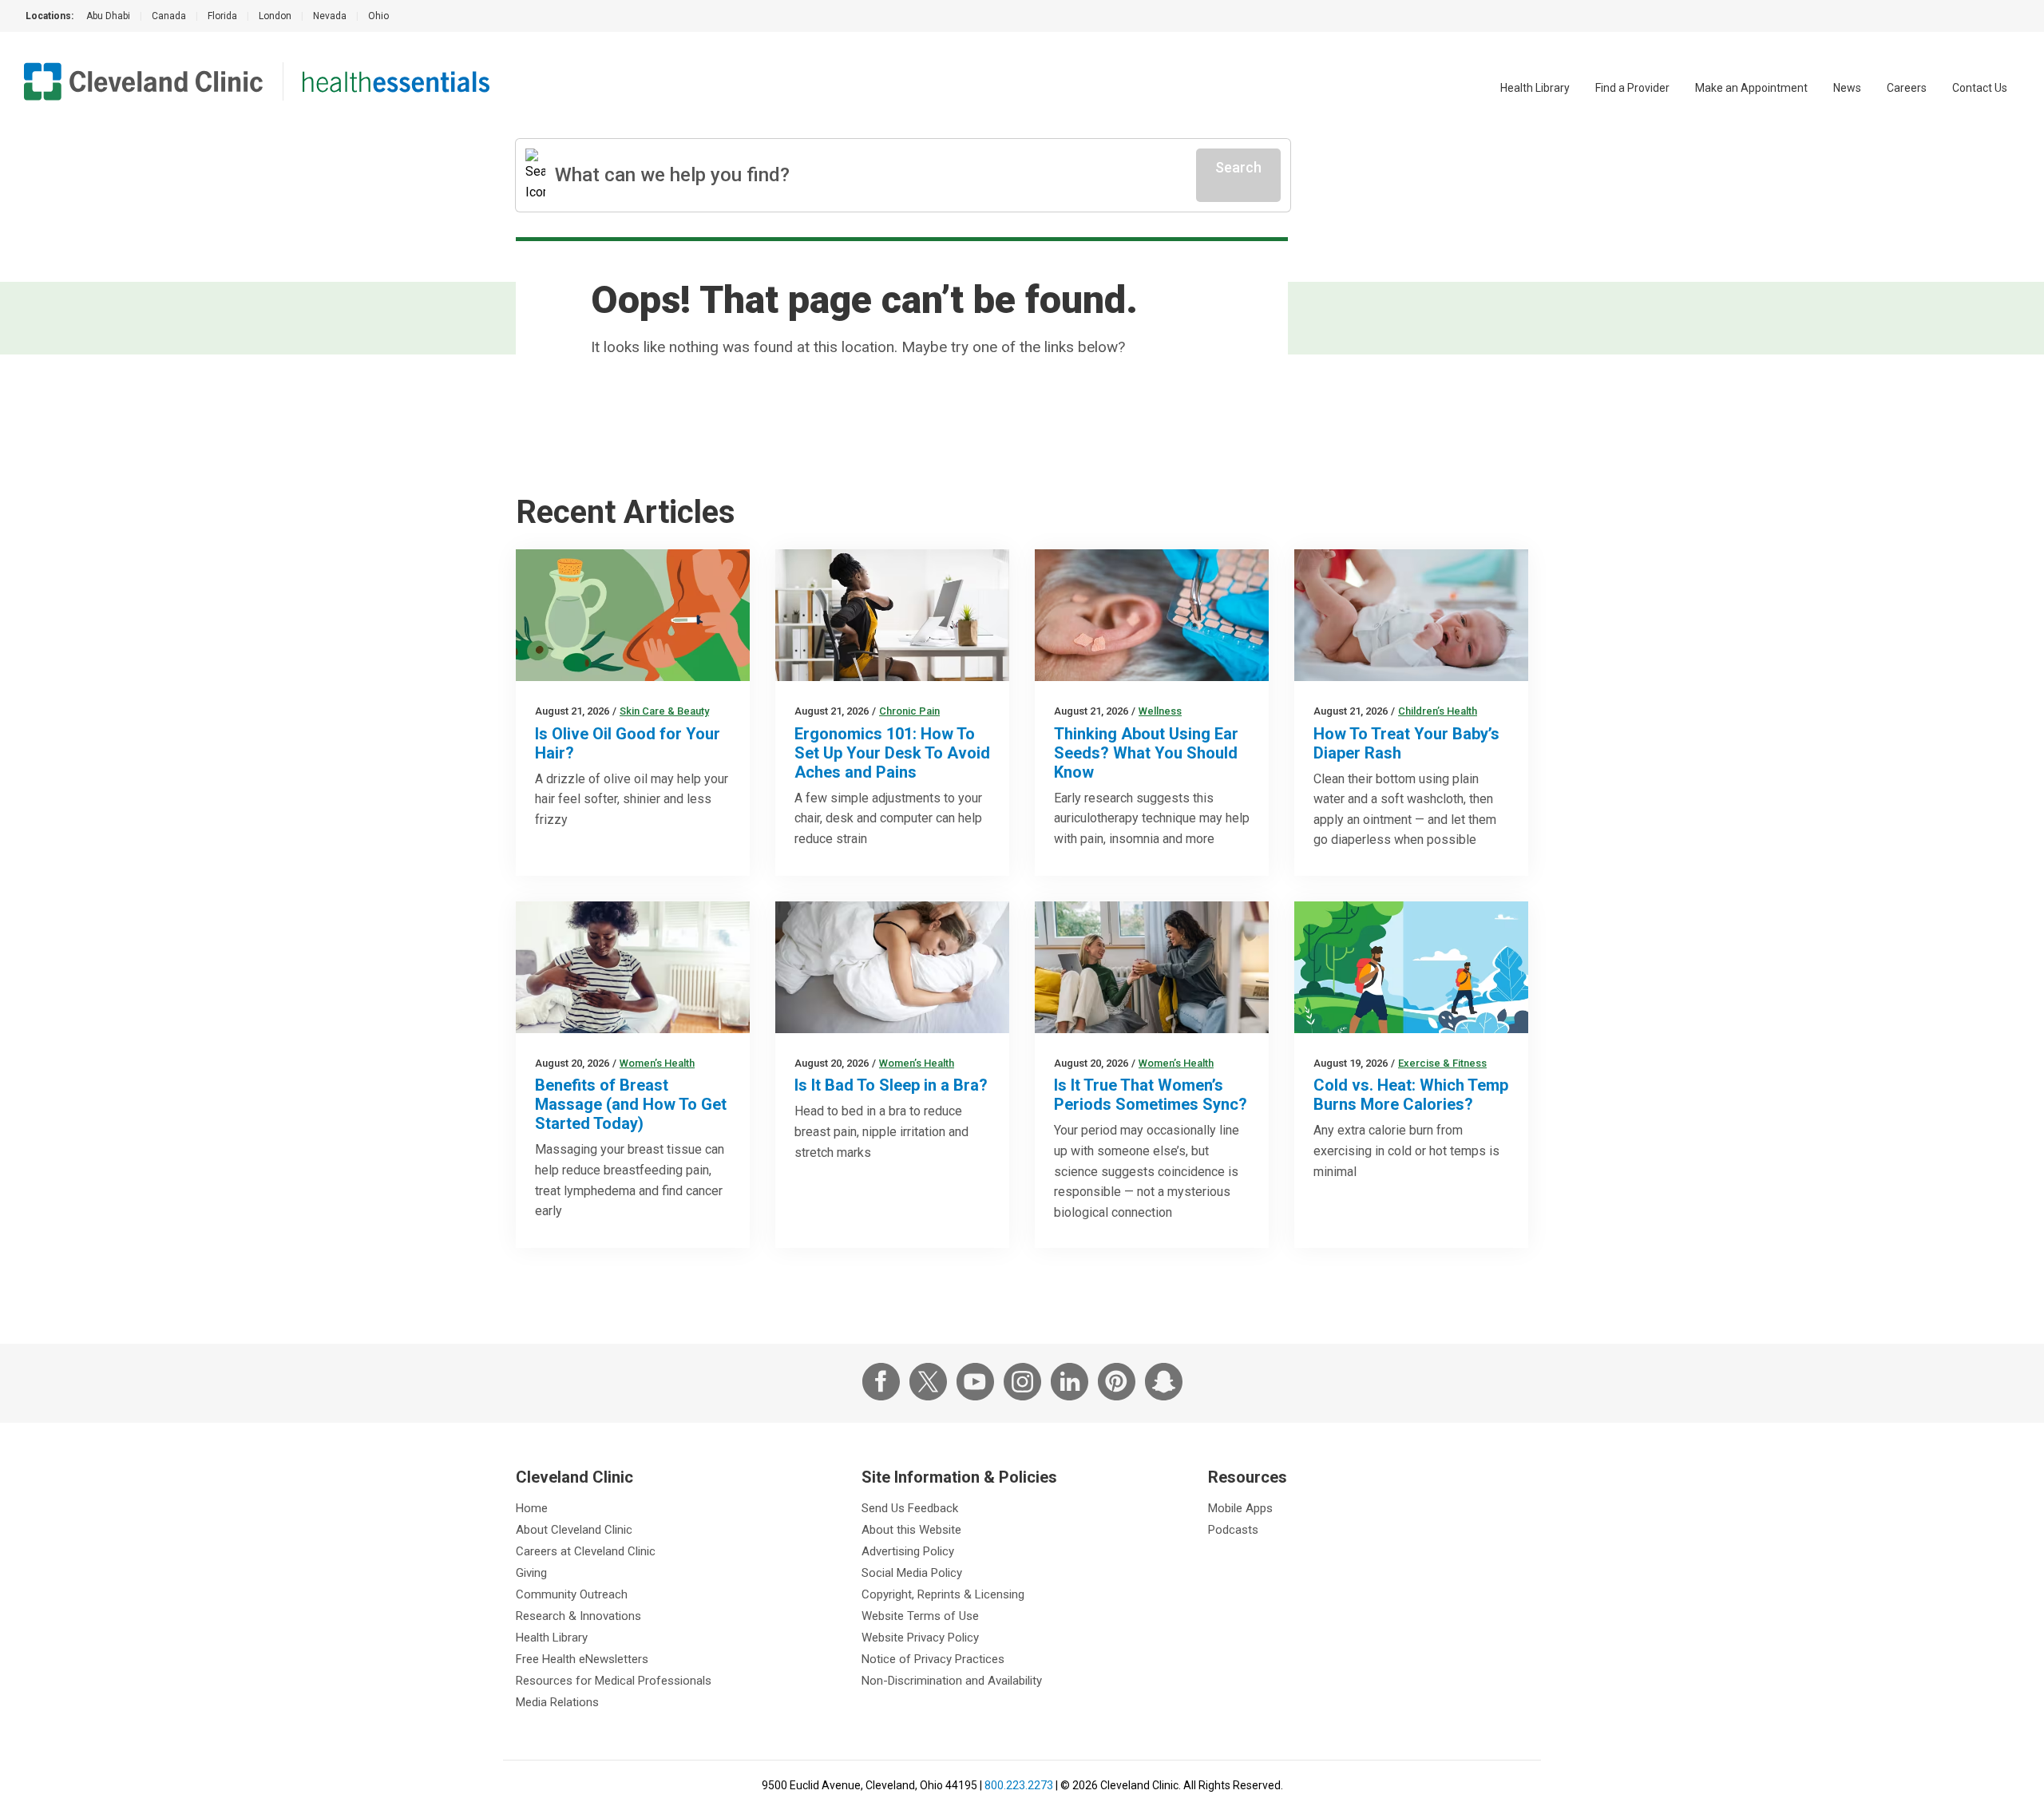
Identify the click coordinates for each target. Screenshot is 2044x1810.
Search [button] (1238, 167)
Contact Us (1980, 88)
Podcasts (1233, 1530)
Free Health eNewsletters (582, 1659)
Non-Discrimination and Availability (952, 1681)
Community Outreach (572, 1594)
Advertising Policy (908, 1551)
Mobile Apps (1240, 1508)
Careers (1907, 88)
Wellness (1160, 711)
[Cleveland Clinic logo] (144, 81)
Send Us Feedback (910, 1508)
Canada (169, 16)
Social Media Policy (912, 1573)
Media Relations (557, 1702)
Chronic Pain (909, 711)
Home (532, 1508)
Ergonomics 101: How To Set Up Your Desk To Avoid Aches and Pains (892, 753)
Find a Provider (1632, 88)
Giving (531, 1573)
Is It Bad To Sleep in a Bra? (891, 1085)
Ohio (378, 16)
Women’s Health (657, 1063)
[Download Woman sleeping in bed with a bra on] (892, 967)
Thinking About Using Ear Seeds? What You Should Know (1146, 753)
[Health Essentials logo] (396, 81)
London (275, 16)
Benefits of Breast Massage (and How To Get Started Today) (631, 1104)
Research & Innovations (578, 1616)
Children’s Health (1438, 711)
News (1847, 88)
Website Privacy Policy (920, 1638)
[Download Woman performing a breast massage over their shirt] (633, 967)
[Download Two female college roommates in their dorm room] (1152, 967)
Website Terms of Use (920, 1616)
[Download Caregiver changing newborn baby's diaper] (1411, 615)
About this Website (911, 1530)
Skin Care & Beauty (664, 711)
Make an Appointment (1751, 88)
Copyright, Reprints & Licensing (943, 1594)
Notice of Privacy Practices (933, 1659)
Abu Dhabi (108, 16)
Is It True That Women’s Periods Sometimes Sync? (1151, 1095)
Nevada (330, 16)
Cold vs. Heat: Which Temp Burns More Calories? (1411, 1095)
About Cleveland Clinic (574, 1530)
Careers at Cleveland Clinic (586, 1551)
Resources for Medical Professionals (614, 1681)
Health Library (1535, 88)
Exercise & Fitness (1442, 1063)
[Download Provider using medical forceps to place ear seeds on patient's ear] (1152, 615)
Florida (222, 16)
